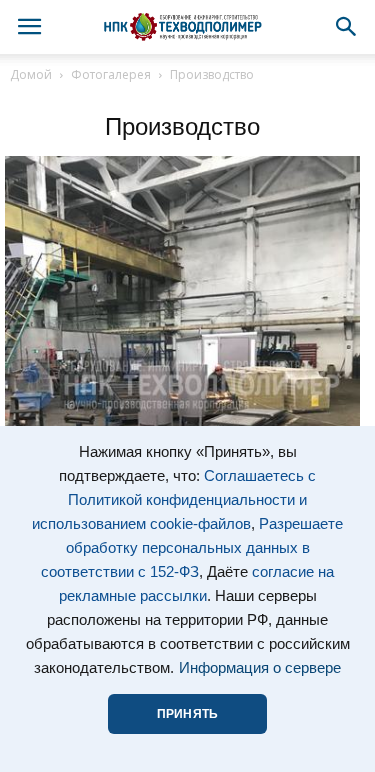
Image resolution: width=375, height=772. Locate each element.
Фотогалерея (111, 74)
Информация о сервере (260, 668)
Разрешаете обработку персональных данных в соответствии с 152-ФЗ (192, 548)
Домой (31, 74)
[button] (347, 27)
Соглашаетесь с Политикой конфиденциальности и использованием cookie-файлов (174, 500)
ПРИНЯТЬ (187, 714)
